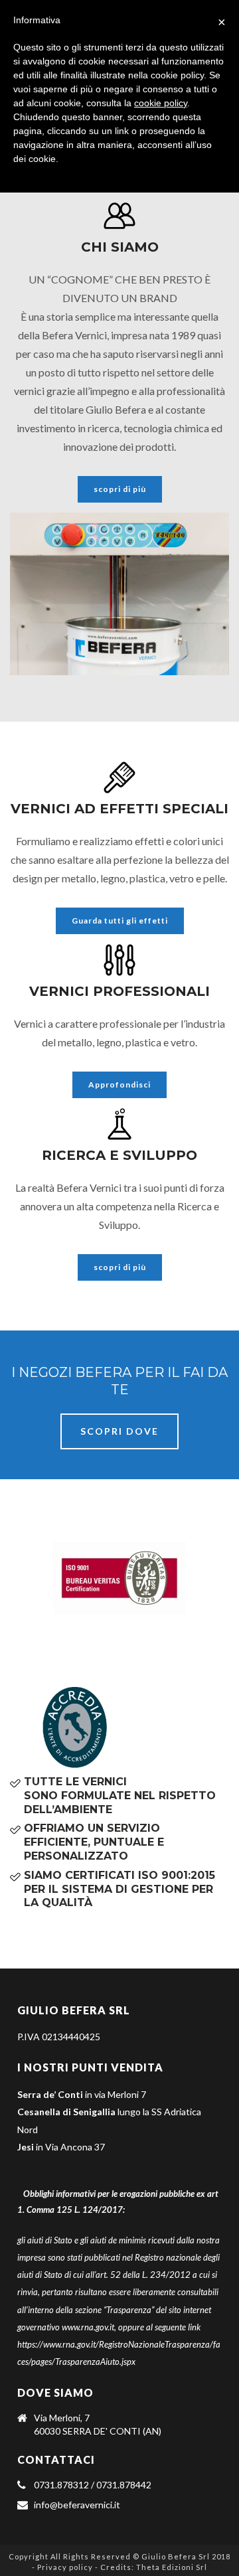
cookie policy (161, 103)
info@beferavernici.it (77, 2505)
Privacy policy (65, 2567)
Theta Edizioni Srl (172, 2567)
